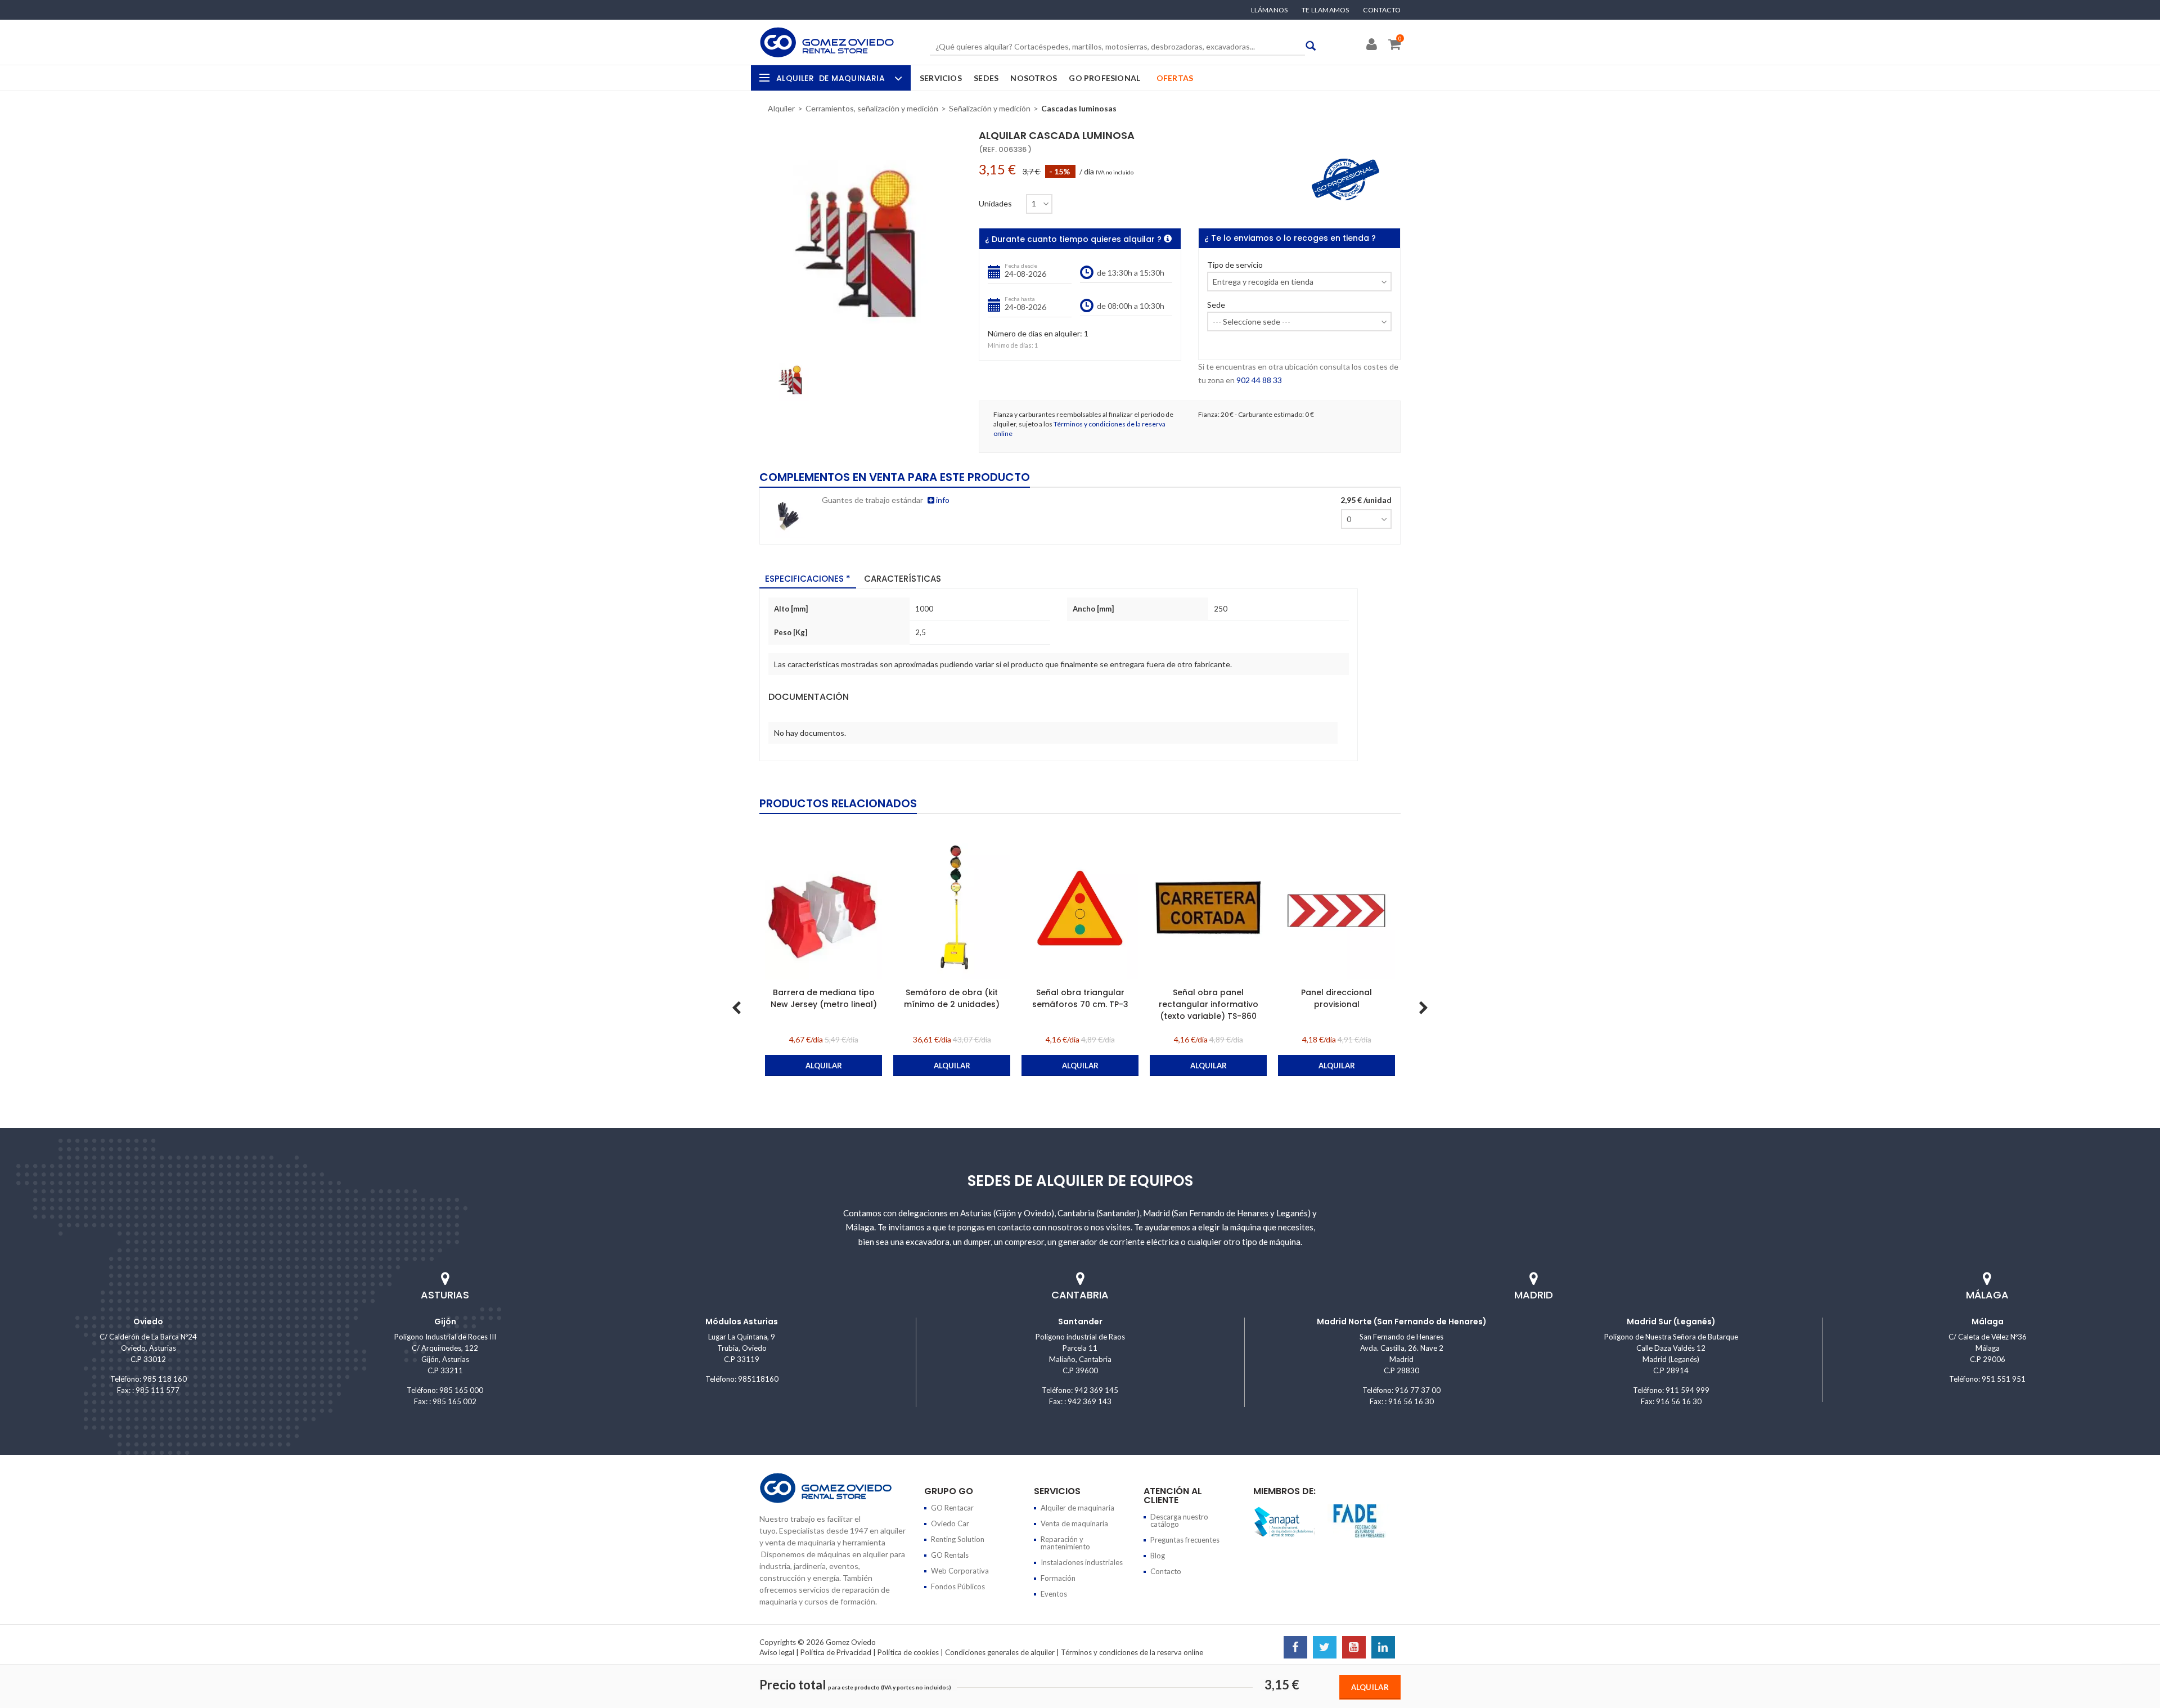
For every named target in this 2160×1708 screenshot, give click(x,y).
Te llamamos (1325, 10)
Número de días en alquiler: (1035, 334)
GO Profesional (1104, 78)
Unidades (995, 204)
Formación (1058, 1578)
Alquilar (1370, 1687)
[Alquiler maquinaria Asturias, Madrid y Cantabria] (827, 42)
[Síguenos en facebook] (1295, 1648)
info (942, 500)
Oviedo (148, 1322)
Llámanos (1270, 10)
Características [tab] (903, 579)
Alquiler (831, 78)
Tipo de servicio (1235, 265)
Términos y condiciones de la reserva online (1132, 1652)
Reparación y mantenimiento (1065, 1543)
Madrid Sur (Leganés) (1671, 1322)
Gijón (445, 1322)
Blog (1158, 1556)
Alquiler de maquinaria (1077, 1508)
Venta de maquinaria (1074, 1523)
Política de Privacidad (836, 1652)
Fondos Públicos (958, 1586)
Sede (1216, 305)
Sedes (986, 78)
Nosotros (1034, 78)
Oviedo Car (950, 1523)
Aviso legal (777, 1652)
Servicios (941, 78)
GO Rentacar (952, 1508)
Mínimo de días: (1011, 345)
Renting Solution (958, 1539)
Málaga (1988, 1322)
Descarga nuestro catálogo (1179, 1520)
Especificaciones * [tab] (808, 579)
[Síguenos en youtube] (1354, 1648)
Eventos (1054, 1594)
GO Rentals (950, 1555)
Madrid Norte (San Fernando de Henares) (1402, 1322)
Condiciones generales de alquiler (1000, 1652)
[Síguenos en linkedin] (1383, 1648)
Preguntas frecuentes (1185, 1540)
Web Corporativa (960, 1571)
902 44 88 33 (1259, 380)
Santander (1080, 1322)
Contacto (1382, 10)
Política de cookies (908, 1652)
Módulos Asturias (742, 1322)
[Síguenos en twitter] (1325, 1648)
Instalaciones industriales (1082, 1562)
